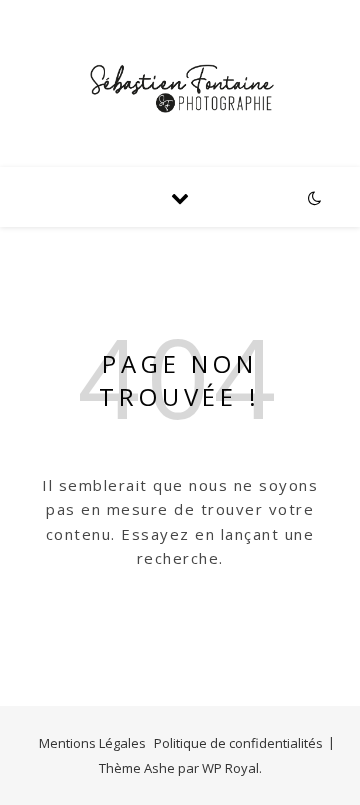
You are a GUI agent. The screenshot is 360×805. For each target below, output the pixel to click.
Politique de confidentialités (238, 743)
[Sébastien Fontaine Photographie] (180, 83)
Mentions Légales (92, 743)
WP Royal (230, 768)
